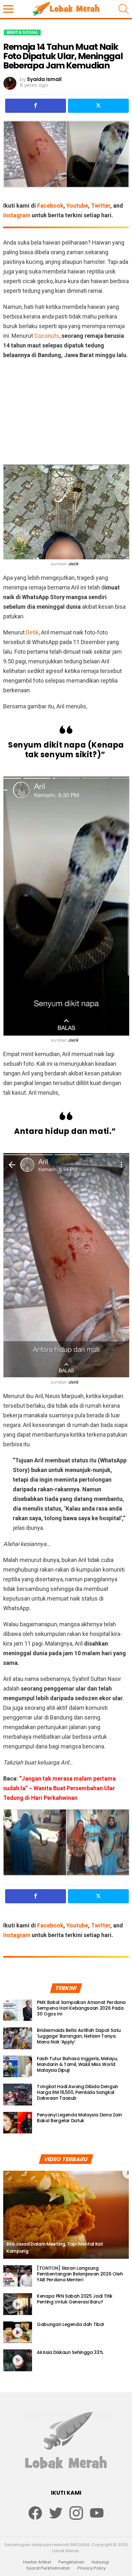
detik (73, 564)
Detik (32, 632)
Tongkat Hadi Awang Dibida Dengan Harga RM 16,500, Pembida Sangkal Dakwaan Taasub (78, 2092)
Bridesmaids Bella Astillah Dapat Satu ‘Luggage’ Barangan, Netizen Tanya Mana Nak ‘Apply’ (79, 2036)
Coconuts (47, 336)
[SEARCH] (124, 9)
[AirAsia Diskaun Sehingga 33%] (18, 2360)
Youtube (77, 206)
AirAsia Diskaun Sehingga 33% (70, 2352)
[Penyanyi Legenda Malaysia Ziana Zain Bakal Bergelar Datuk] (18, 2123)
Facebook (50, 206)
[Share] (36, 106)
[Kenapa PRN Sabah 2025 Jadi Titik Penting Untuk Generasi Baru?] (18, 2304)
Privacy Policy (92, 2568)
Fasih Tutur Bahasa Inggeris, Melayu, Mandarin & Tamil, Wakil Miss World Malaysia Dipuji (77, 2064)
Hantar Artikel (37, 2562)
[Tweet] (98, 106)
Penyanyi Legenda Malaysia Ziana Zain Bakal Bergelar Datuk (79, 2118)
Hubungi (100, 2562)
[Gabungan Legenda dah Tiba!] (18, 2332)
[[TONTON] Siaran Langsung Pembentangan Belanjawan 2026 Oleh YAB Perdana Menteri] (18, 2276)
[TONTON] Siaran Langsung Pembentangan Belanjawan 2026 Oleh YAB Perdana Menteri (80, 2274)
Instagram (17, 215)
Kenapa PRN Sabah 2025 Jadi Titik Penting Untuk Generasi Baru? (75, 2299)
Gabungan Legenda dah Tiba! (70, 2324)
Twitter (101, 206)
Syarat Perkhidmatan (48, 2568)
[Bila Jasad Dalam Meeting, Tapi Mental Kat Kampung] (66, 2215)
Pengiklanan (71, 2562)
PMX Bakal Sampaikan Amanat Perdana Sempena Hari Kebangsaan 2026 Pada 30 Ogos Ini (81, 2008)
